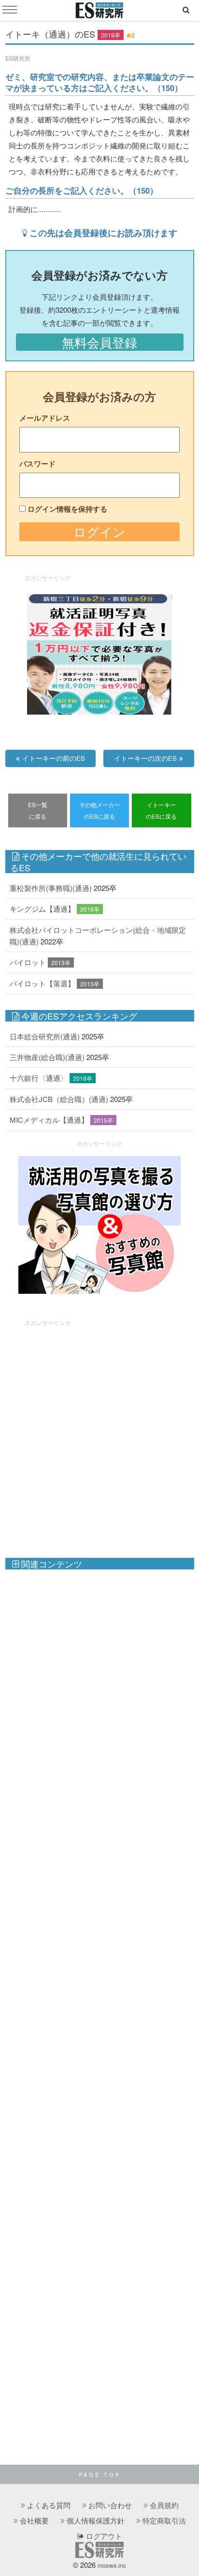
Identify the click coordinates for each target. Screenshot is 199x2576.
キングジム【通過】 (42, 909)
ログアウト (103, 2536)
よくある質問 (49, 2505)
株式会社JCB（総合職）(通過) (59, 1099)
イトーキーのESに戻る (161, 810)
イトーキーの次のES (145, 758)
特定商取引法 (164, 2520)
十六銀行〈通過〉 (39, 1078)
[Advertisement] (99, 1434)
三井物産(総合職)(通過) (47, 1057)
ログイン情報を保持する (67, 509)
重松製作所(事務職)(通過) (51, 888)
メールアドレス (45, 418)
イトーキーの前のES (54, 758)
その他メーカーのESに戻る (99, 810)
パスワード (37, 464)
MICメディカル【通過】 (49, 1120)
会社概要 (34, 2520)
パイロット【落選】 (42, 983)
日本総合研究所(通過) (45, 1036)
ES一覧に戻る (38, 810)
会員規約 (164, 2505)
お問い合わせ (110, 2505)
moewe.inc (112, 2565)
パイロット (28, 962)
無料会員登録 (99, 342)
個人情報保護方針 (96, 2520)
